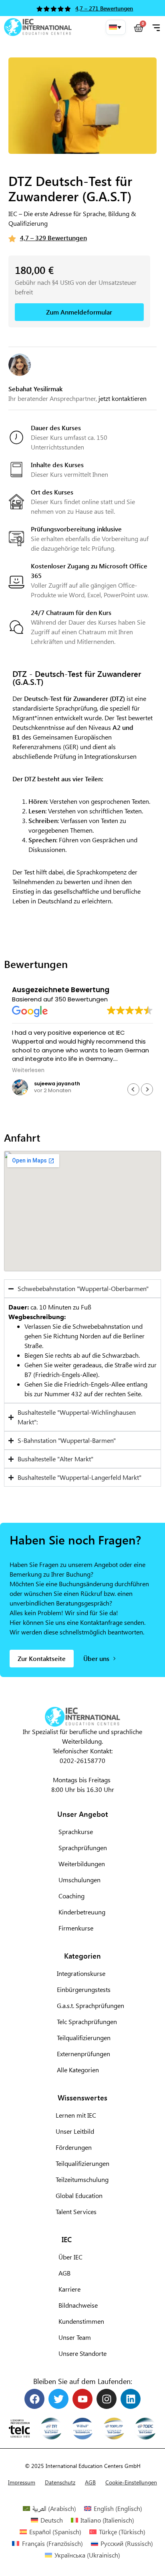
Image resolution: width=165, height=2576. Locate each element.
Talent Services (76, 2211)
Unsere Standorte (82, 2353)
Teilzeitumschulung (82, 2179)
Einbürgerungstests (84, 1989)
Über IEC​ (70, 2257)
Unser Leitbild (75, 2131)
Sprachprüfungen (83, 1848)
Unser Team (75, 2337)
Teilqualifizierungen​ (84, 2038)
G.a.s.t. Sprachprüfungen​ (91, 2005)
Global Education (79, 2195)
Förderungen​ (74, 2147)
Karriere (69, 2289)
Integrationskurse (81, 1973)
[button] (116, 27)
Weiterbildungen (82, 1864)
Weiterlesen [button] (23, 1070)
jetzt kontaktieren (123, 398)
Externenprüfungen (84, 2054)
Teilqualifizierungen (82, 2163)
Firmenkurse (76, 1928)
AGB (64, 2273)
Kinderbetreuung (82, 1912)
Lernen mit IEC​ (76, 2115)
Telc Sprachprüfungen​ (87, 2021)
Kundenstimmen (81, 2321)
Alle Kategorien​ (78, 2070)
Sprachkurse (76, 1831)
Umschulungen (79, 1880)
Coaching (71, 1896)
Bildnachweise (78, 2305)
